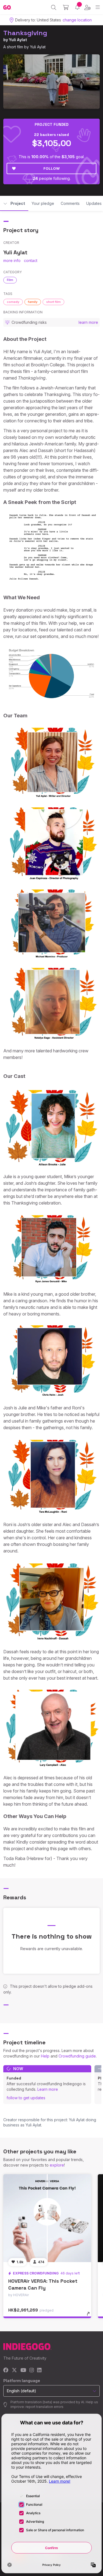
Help (45, 2056)
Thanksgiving (25, 33)
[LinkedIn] (39, 2370)
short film (53, 302)
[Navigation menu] (98, 7)
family (33, 302)
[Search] (54, 7)
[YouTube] (23, 2370)
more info (12, 260)
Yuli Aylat (18, 40)
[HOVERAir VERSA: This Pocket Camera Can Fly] (47, 2218)
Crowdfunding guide (77, 2056)
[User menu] (87, 7)
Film (10, 280)
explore (57, 2165)
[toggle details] (90, 2316)
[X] (14, 2370)
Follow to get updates (26, 2098)
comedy (13, 302)
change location (77, 20)
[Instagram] (32, 2370)
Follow (51, 168)
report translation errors (44, 2407)
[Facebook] (6, 2370)
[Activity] (77, 7)
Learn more (48, 2089)
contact (31, 260)
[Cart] (66, 7)
